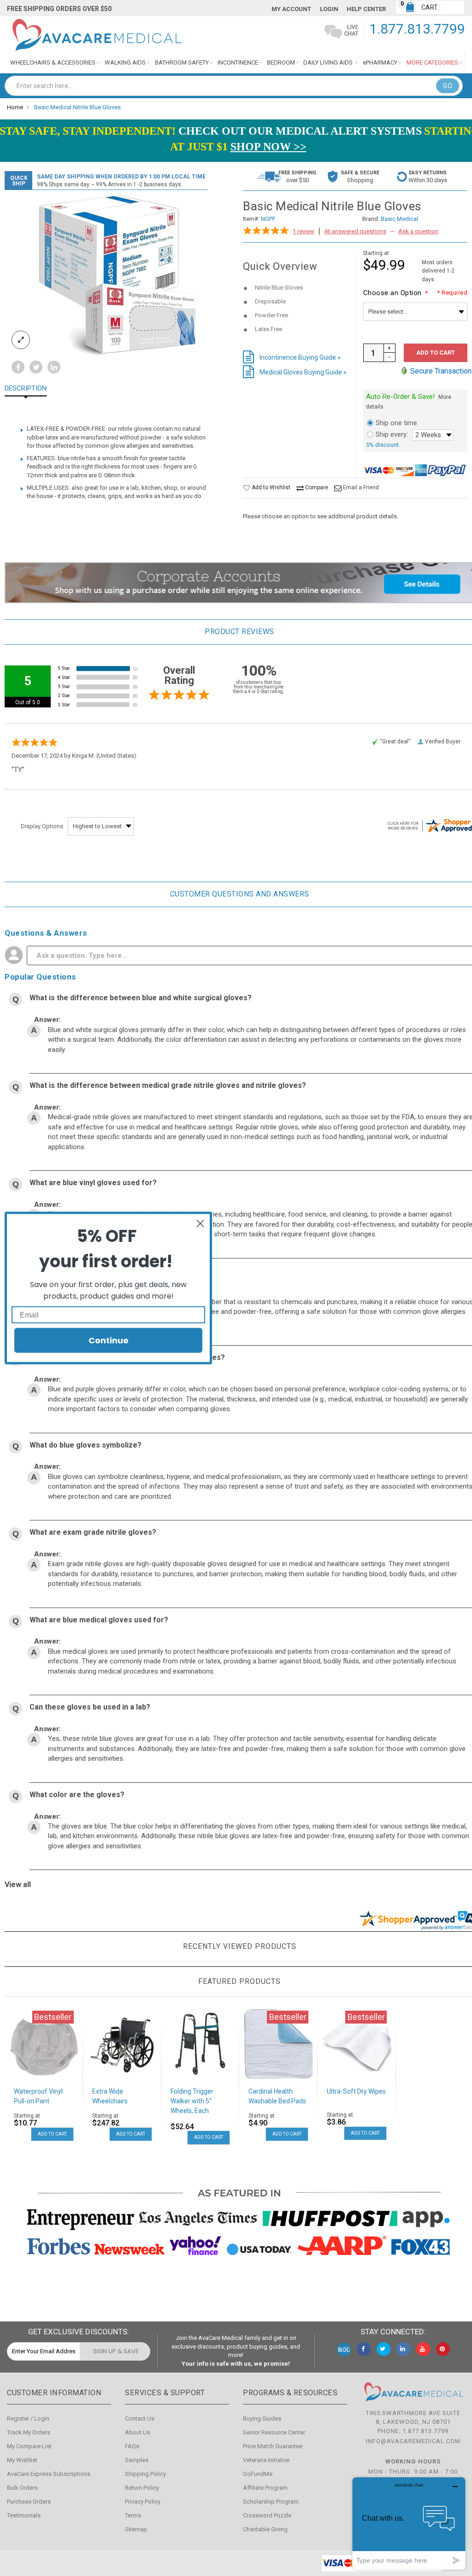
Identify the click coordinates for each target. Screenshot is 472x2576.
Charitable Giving (265, 2529)
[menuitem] (55, 62)
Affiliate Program (265, 2488)
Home (15, 107)
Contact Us (140, 2419)
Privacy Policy (143, 2502)
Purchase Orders (29, 2502)
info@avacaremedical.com (413, 2441)
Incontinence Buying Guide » (300, 357)
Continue (109, 1340)
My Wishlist (22, 2460)
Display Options (42, 826)
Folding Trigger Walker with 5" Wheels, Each (192, 2101)
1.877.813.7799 (417, 29)
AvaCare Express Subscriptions (49, 2474)
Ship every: (392, 434)
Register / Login (28, 2419)
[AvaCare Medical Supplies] (96, 35)
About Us (138, 2432)
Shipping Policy (145, 2474)
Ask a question (418, 231)
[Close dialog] (200, 1224)
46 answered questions (355, 231)
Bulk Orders (22, 2488)
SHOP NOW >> (268, 147)
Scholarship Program (271, 2502)
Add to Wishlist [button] (270, 487)
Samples (137, 2460)
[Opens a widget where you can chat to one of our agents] (409, 2523)
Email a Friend (361, 487)
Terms (133, 2515)
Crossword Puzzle (267, 2515)
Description (26, 389)
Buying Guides (262, 2419)
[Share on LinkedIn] (54, 368)
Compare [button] (316, 487)
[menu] (236, 62)
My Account (291, 9)
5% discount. (383, 445)
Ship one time (396, 423)
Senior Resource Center (274, 2432)
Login (329, 9)
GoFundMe (258, 2474)
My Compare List (29, 2446)
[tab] (32, 389)
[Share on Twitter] (36, 368)
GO (448, 86)
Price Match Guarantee (273, 2446)
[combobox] (234, 86)
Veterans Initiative (266, 2460)
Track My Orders (29, 2432)
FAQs (132, 2446)
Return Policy (142, 2488)
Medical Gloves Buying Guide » (303, 372)
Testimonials (24, 2515)
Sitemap (136, 2529)
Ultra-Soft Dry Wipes (356, 2091)
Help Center (366, 9)
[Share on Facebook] (18, 368)
